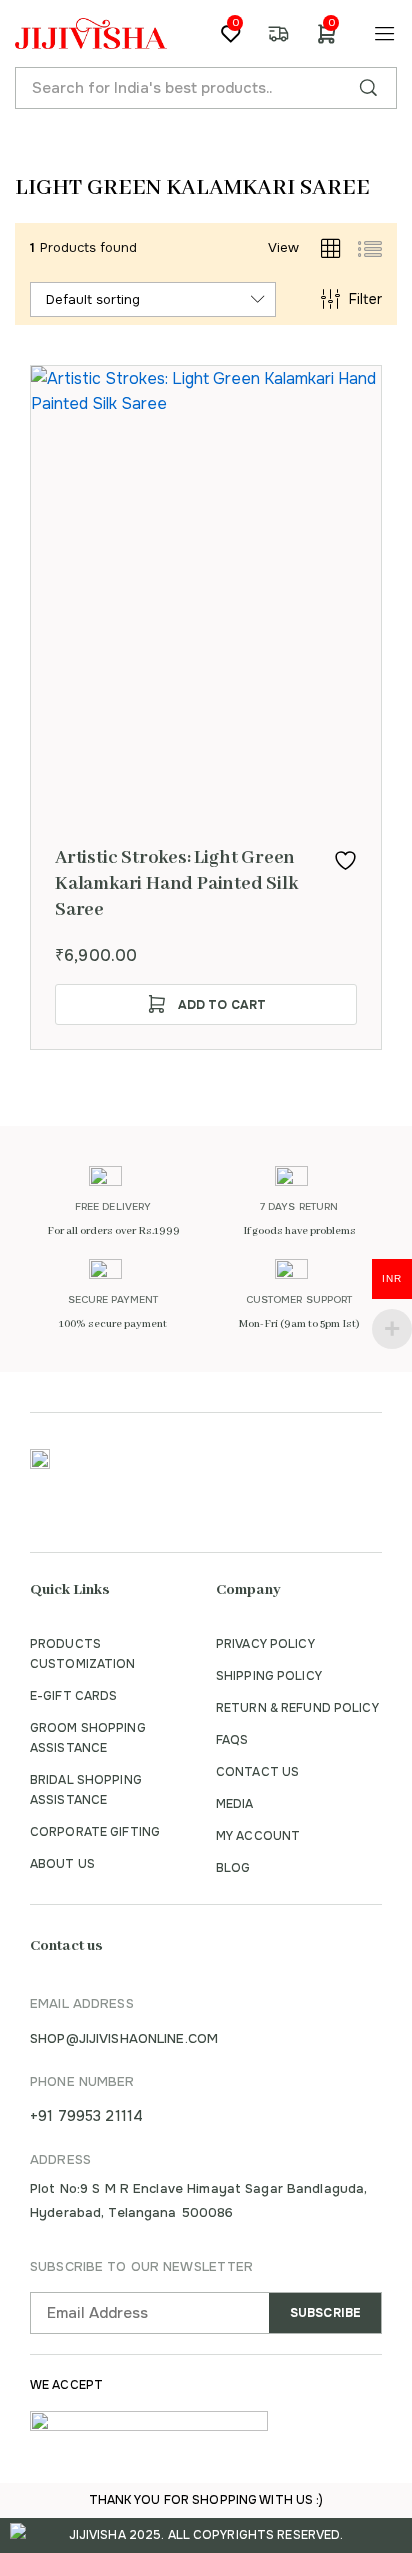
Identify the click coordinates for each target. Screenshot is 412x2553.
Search (368, 88)
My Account (258, 1836)
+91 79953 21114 (86, 2116)
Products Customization (83, 1654)
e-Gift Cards (73, 1696)
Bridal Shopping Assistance (86, 1790)
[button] (206, 1004)
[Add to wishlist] (345, 860)
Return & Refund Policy (297, 1708)
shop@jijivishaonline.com (124, 2038)
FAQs (232, 1740)
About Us (62, 1864)
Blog (233, 1868)
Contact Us (257, 1772)
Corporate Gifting (95, 1832)
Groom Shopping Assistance (88, 1738)
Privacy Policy (265, 1644)
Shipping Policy (269, 1676)
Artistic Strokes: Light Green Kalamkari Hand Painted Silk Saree (176, 884)
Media (235, 1804)
